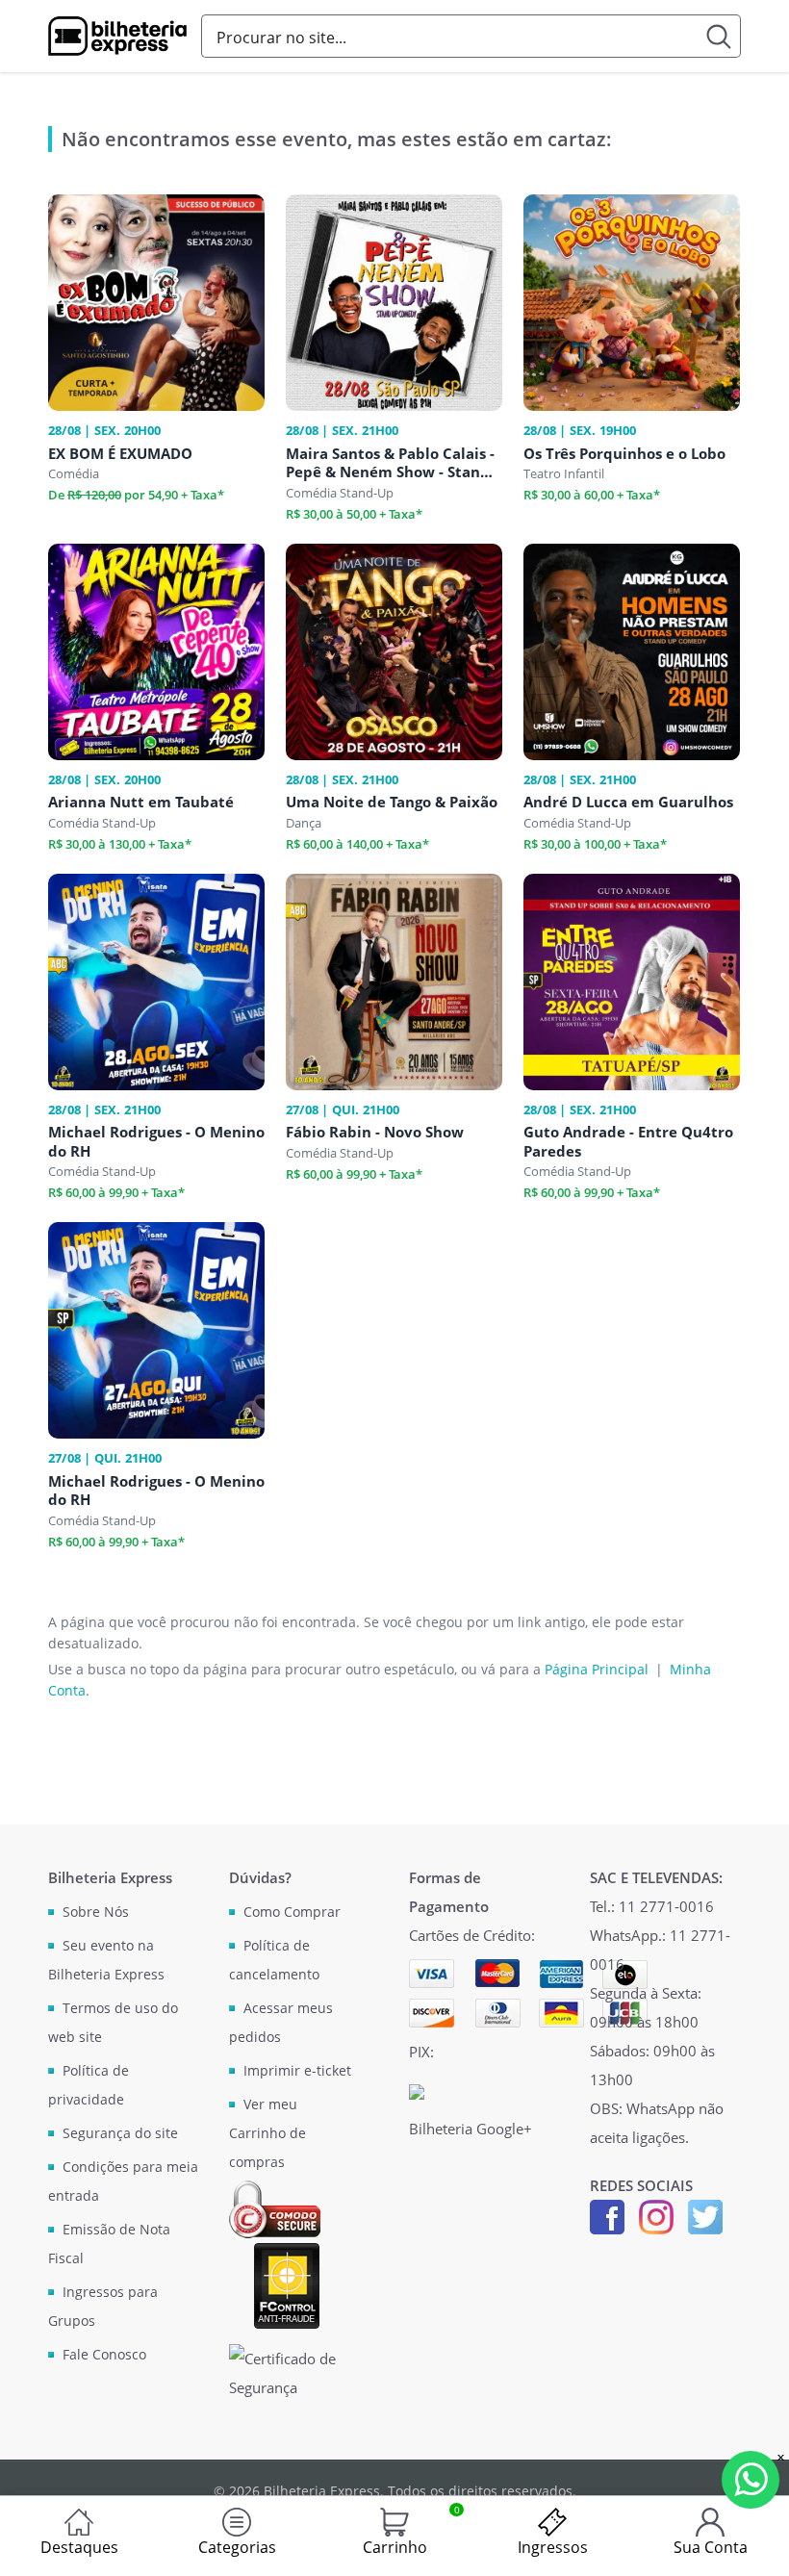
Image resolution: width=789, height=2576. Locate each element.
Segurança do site (120, 2133)
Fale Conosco (104, 2354)
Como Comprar (292, 1912)
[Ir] (719, 36)
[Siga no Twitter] (705, 2215)
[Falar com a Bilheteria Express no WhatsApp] (751, 2480)
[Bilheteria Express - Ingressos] (117, 37)
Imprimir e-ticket (297, 2070)
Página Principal (597, 1669)
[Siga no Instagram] (656, 2215)
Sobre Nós (96, 1912)
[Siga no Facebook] (607, 2215)
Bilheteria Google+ (471, 2129)
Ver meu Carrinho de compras (267, 2133)
